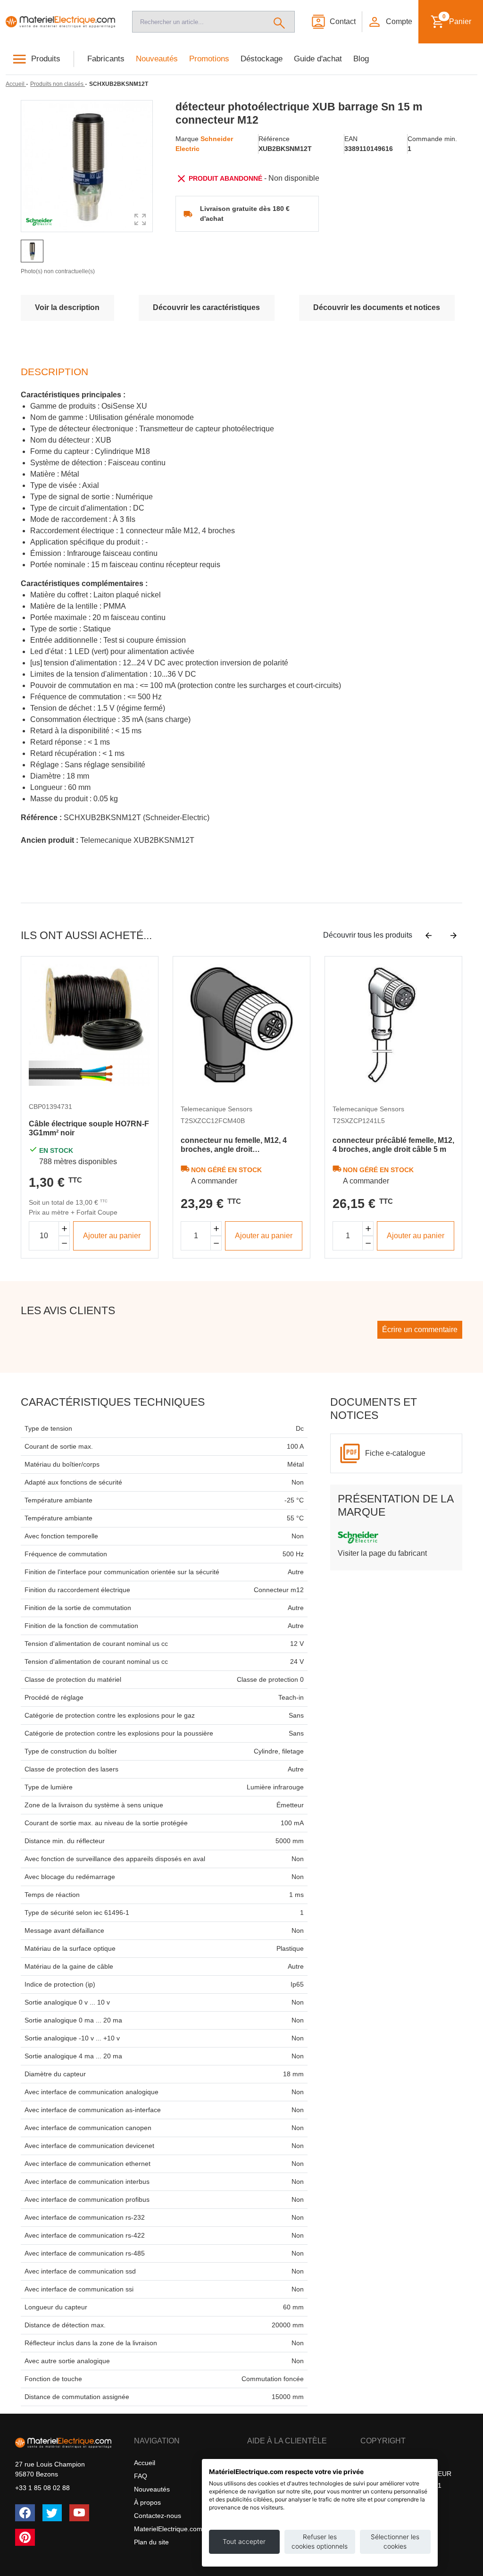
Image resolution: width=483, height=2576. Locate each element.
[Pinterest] (25, 2537)
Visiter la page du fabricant (382, 1553)
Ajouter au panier (112, 1236)
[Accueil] (60, 21)
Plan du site (151, 2542)
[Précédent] (429, 935)
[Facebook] (25, 2513)
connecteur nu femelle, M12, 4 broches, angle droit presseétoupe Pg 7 (234, 1145)
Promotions (209, 59)
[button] (390, 22)
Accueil (145, 2463)
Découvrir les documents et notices (377, 307)
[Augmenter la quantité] (64, 1229)
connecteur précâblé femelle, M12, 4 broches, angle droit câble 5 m (393, 1145)
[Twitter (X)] (52, 2513)
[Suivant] (454, 935)
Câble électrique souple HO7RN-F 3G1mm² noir (89, 1128)
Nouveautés (157, 59)
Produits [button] (46, 59)
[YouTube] (79, 2513)
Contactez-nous (158, 2516)
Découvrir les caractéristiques (206, 307)
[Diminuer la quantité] (64, 1243)
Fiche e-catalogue (395, 1453)
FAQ (141, 2476)
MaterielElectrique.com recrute (180, 2529)
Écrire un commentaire (420, 1330)
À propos (147, 2502)
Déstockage (262, 59)
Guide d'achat (318, 59)
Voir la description (67, 307)
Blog (361, 59)
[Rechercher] (279, 22)
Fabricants (106, 59)
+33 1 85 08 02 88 (42, 2488)
